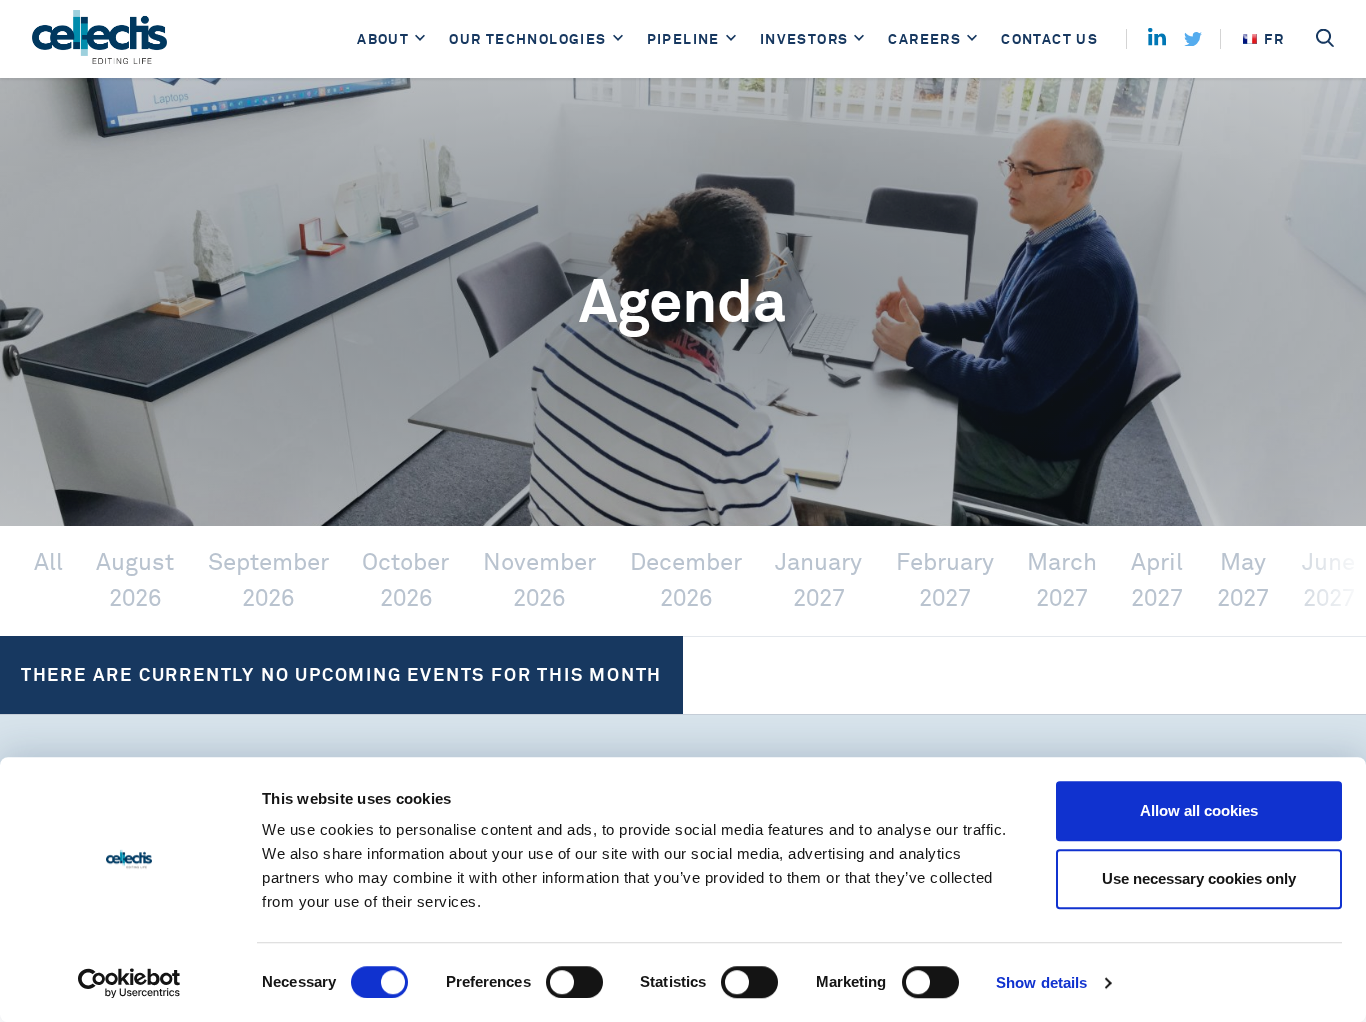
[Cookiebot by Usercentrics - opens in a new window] (129, 983)
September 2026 (268, 580)
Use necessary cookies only (1199, 878)
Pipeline (683, 39)
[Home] (99, 39)
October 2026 (405, 580)
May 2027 (1243, 580)
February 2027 (945, 580)
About (383, 39)
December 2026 (686, 580)
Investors (804, 39)
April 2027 (1157, 580)
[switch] (574, 982)
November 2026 (539, 580)
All (48, 562)
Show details (1041, 982)
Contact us (1049, 39)
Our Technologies (527, 39)
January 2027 (818, 580)
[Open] (420, 39)
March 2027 (1062, 580)
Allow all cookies (1199, 810)
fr (1274, 39)
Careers (924, 39)
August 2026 (135, 580)
